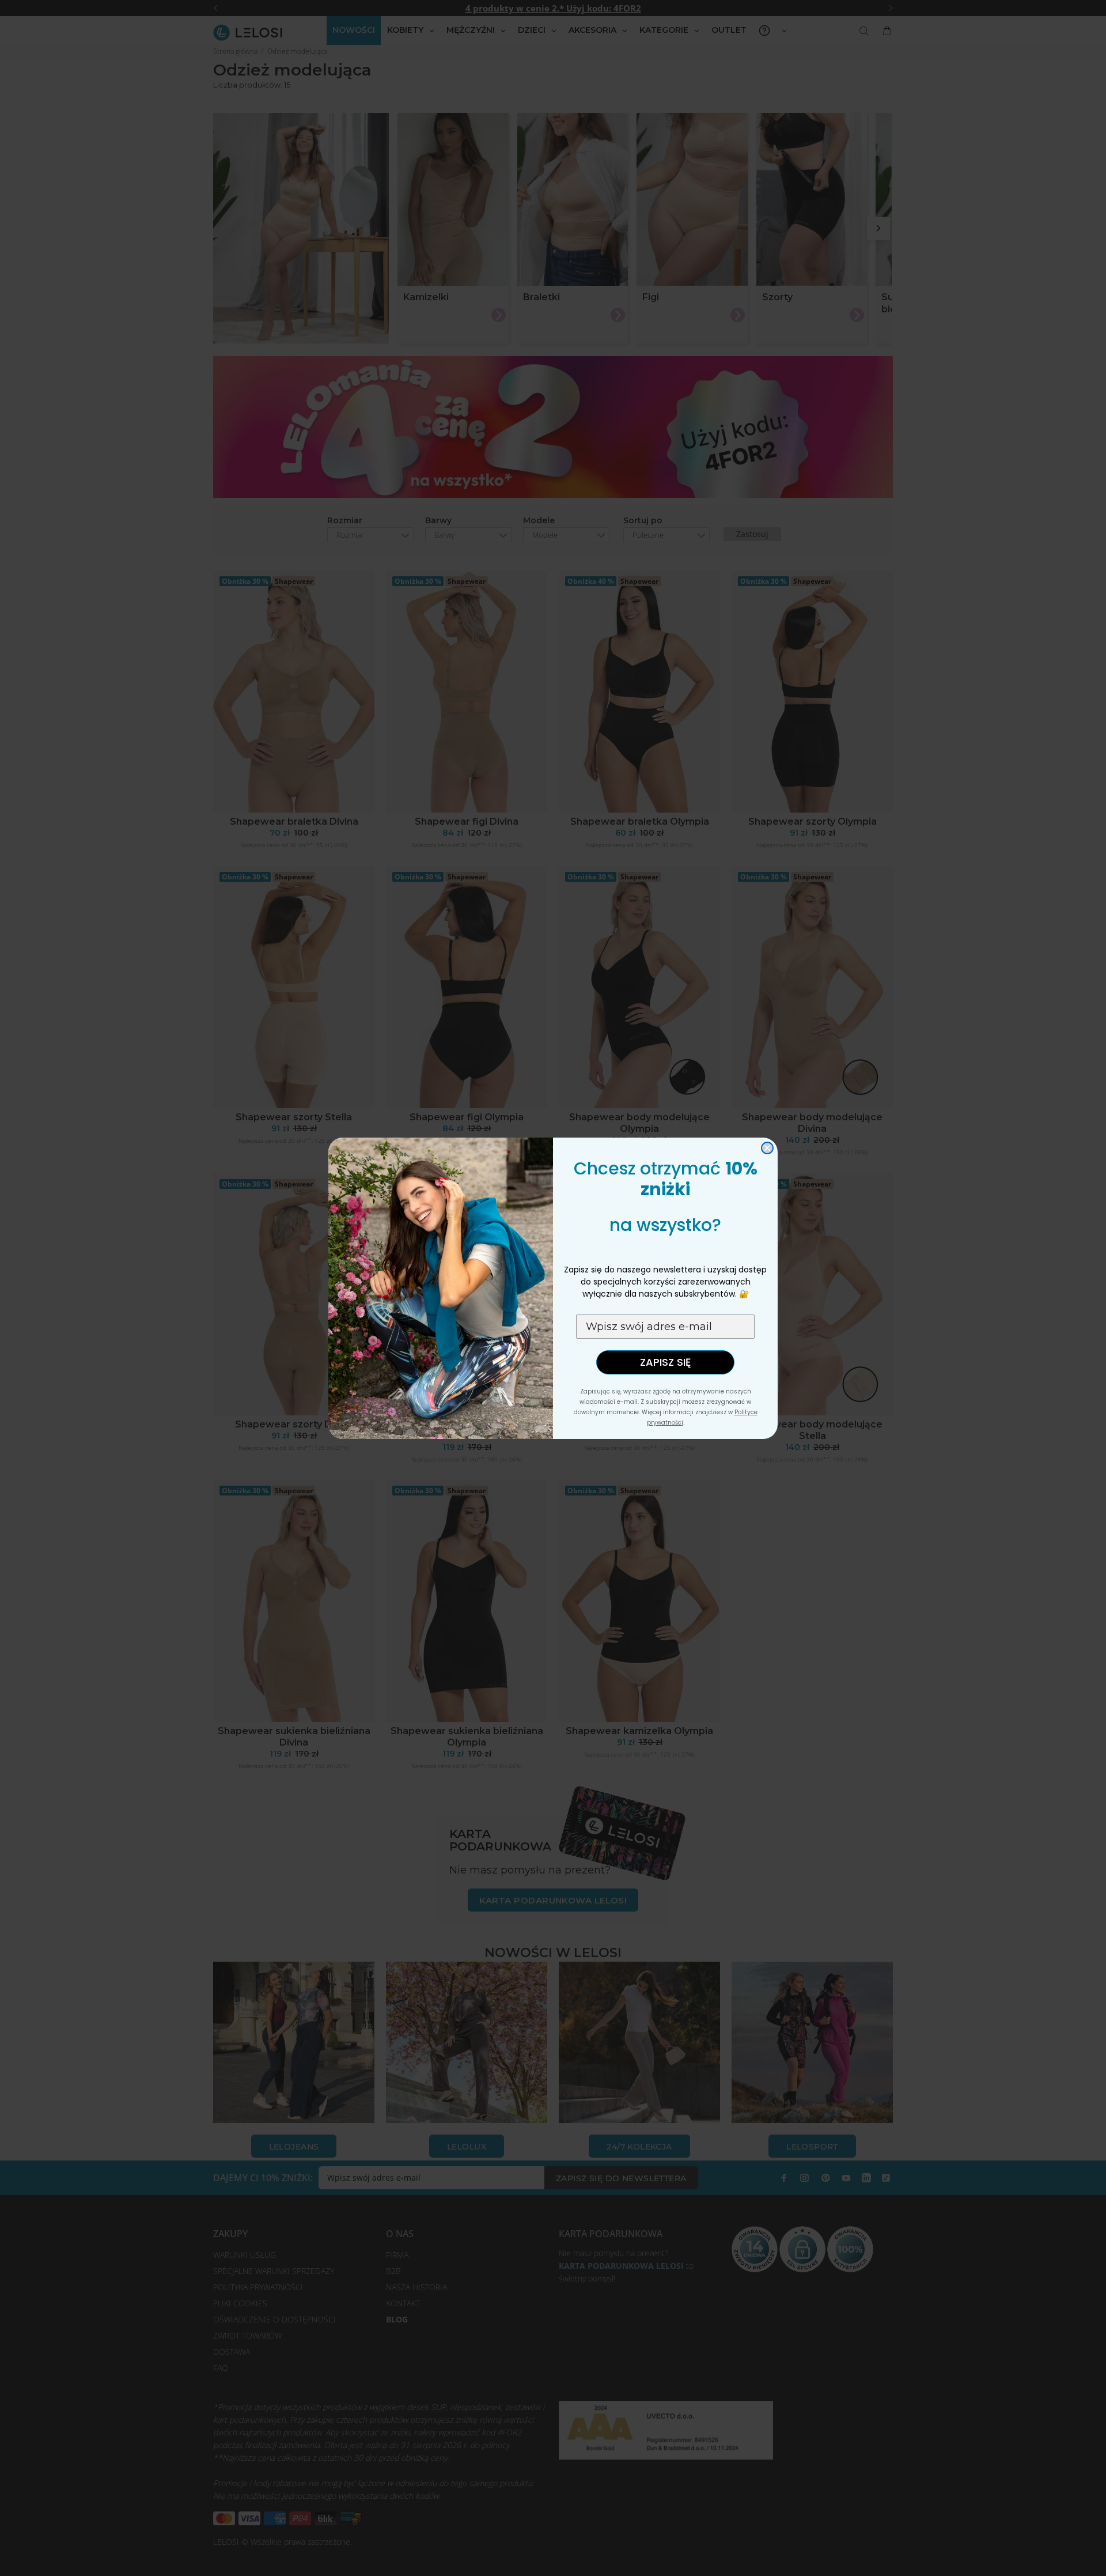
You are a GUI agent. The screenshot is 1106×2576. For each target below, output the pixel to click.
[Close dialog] (767, 1148)
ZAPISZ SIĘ (665, 1362)
